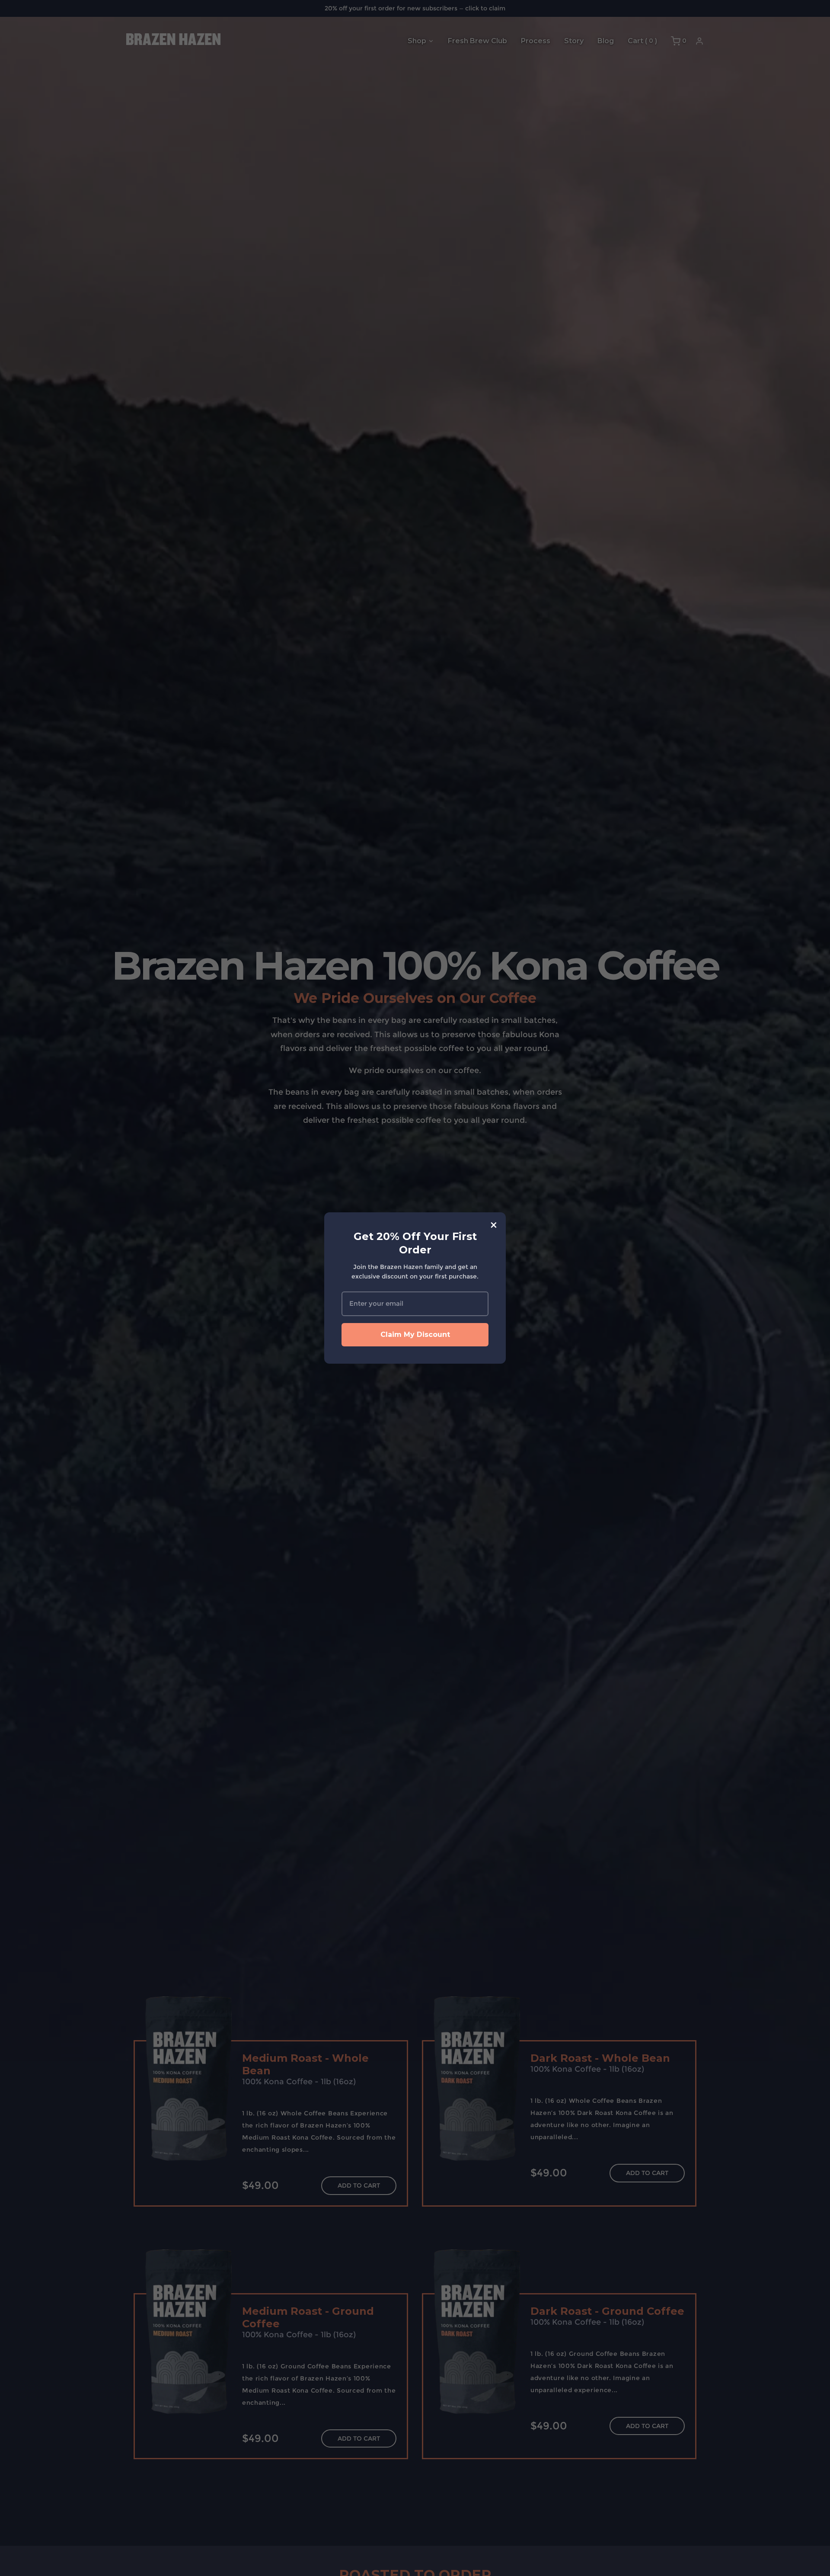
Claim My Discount (415, 1334)
